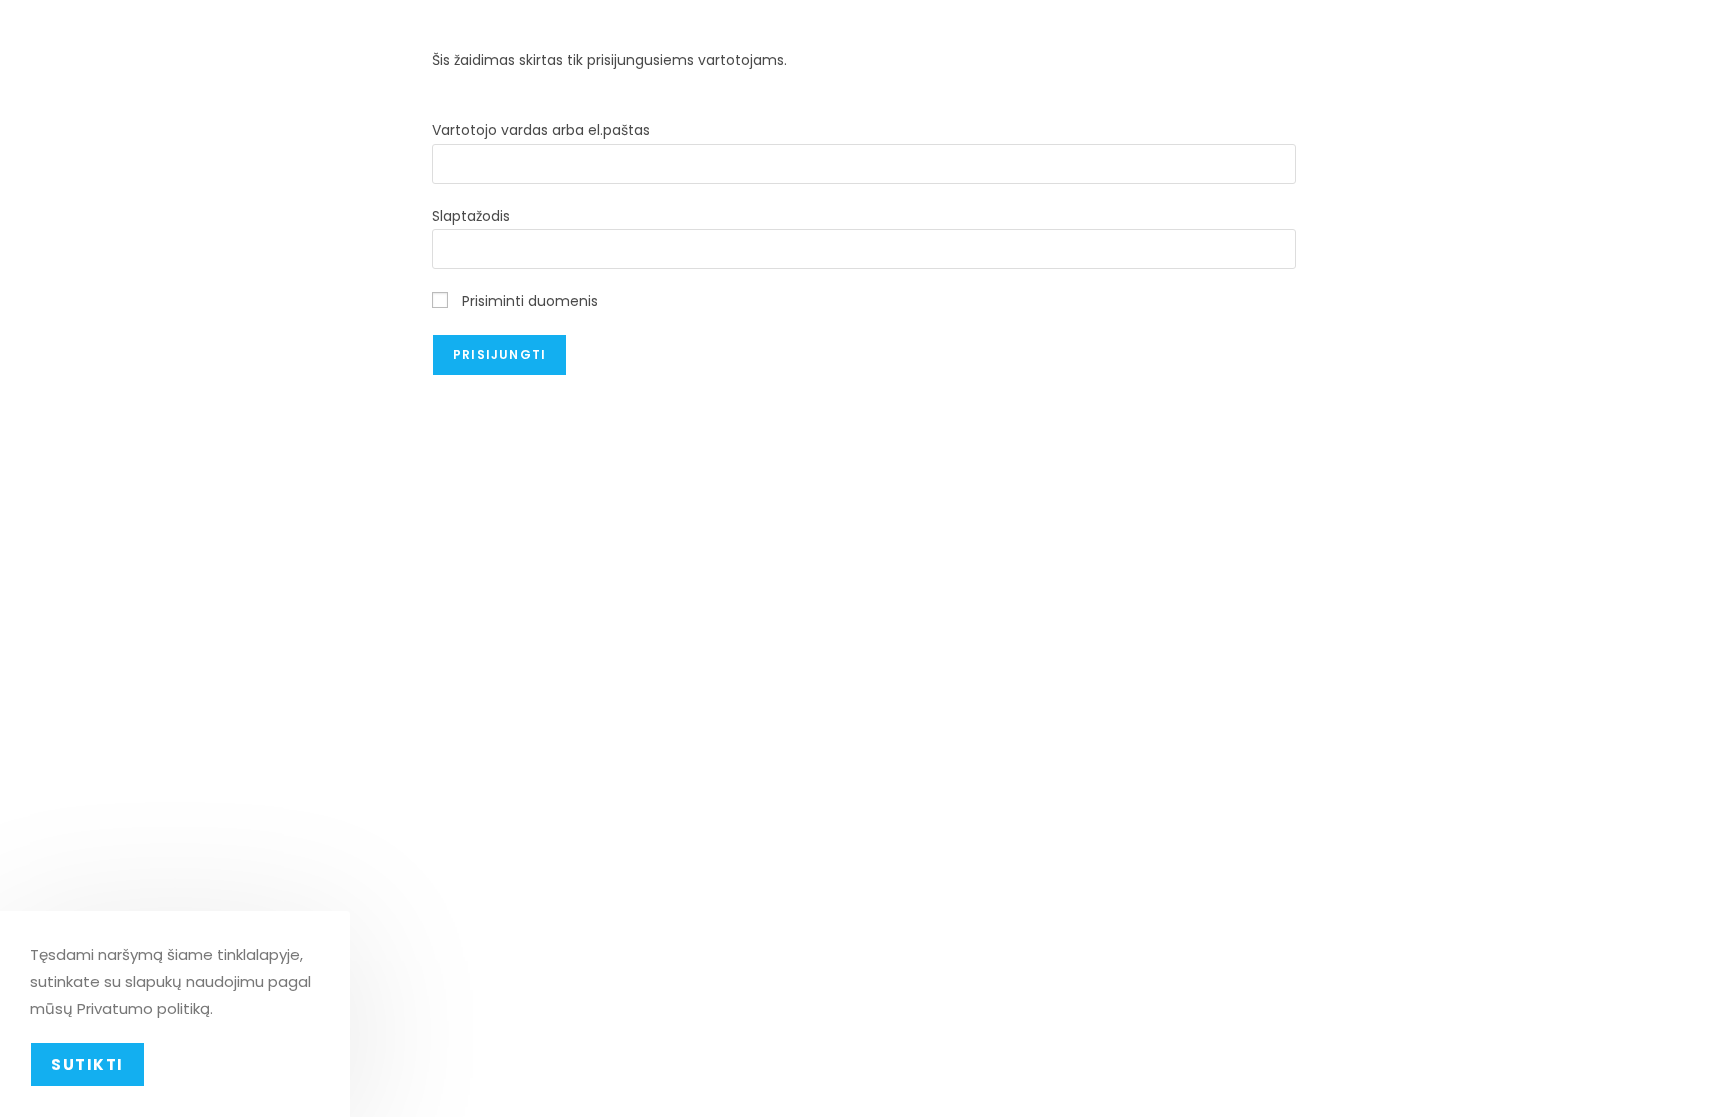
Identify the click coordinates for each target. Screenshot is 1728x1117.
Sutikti (87, 1064)
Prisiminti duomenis (528, 301)
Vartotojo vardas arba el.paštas (541, 130)
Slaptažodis (471, 216)
